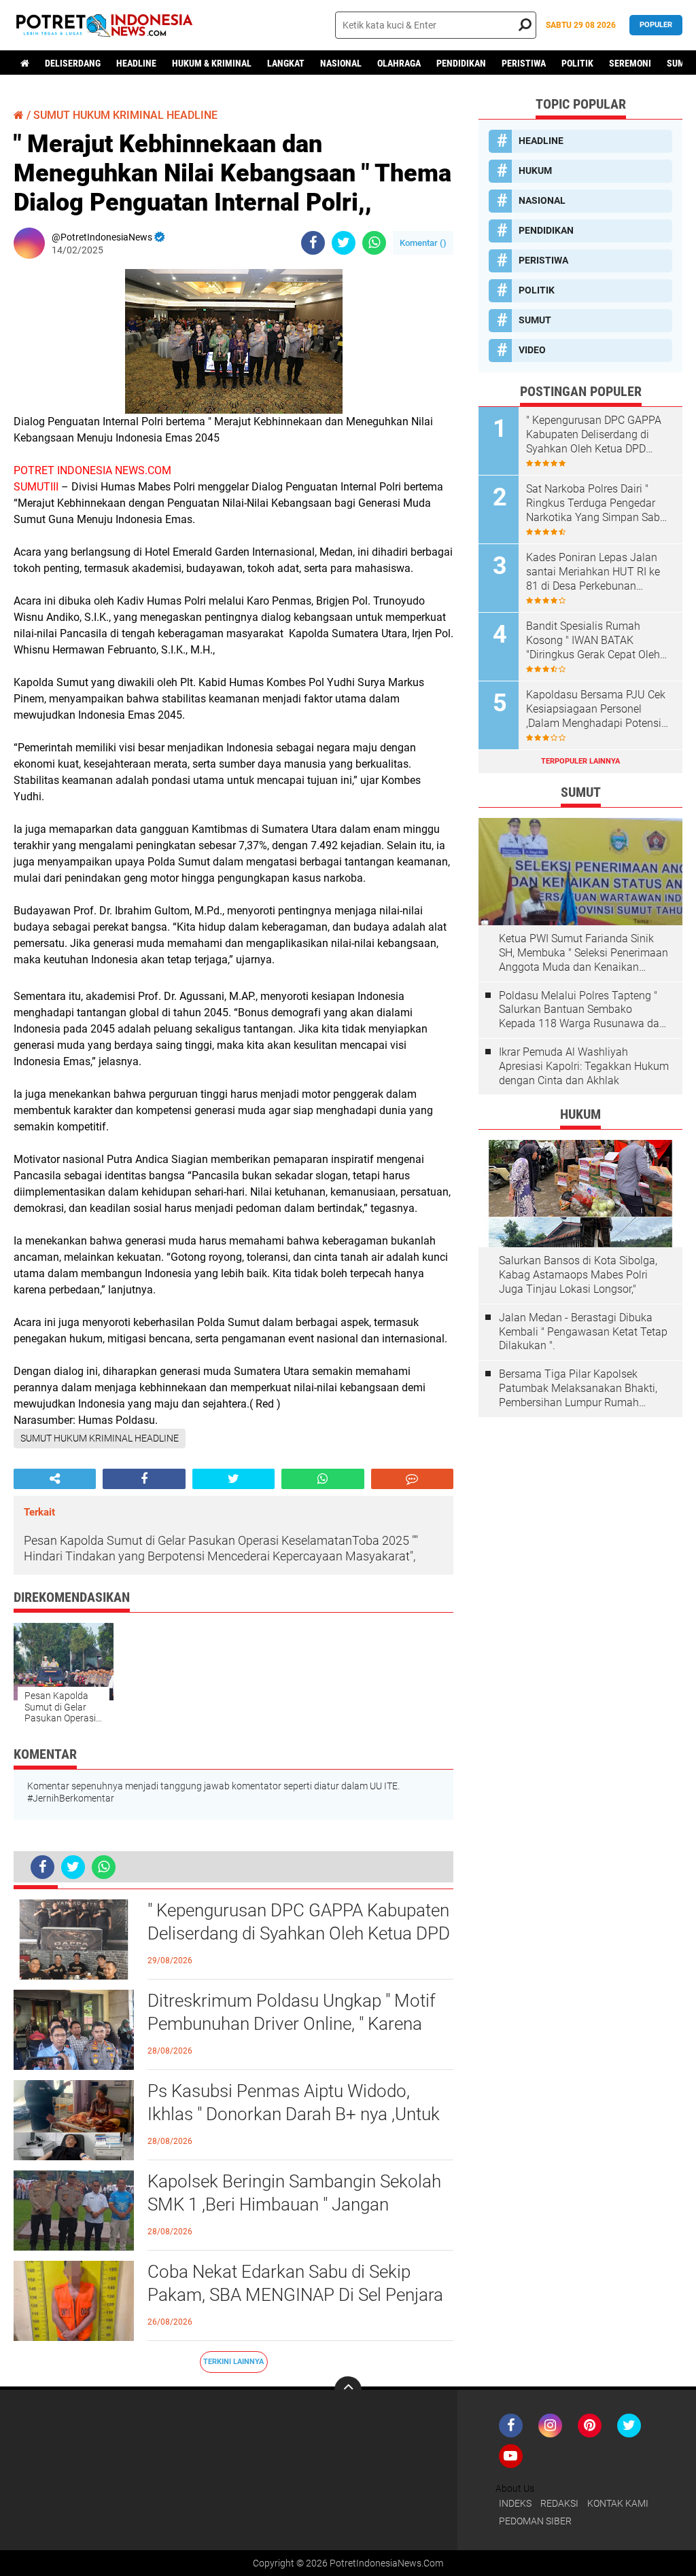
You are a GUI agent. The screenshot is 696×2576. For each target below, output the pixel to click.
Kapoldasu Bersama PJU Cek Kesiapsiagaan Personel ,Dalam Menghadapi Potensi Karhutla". (596, 709)
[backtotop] (348, 2390)
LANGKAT (286, 63)
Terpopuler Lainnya (580, 761)
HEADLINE (136, 63)
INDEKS (515, 2503)
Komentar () (423, 243)
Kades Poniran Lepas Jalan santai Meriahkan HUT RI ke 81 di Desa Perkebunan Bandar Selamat (593, 572)
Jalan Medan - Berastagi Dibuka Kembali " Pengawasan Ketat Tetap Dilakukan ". (583, 1332)
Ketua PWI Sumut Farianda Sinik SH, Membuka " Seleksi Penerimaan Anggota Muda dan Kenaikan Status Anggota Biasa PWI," (584, 953)
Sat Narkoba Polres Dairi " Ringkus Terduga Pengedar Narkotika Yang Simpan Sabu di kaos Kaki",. (596, 503)
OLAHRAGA (399, 63)
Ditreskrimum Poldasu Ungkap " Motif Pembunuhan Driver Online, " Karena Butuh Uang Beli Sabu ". (292, 2024)
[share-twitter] (344, 243)
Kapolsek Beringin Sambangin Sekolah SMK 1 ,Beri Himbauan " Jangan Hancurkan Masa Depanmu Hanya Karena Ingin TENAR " (294, 2205)
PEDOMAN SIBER (535, 2521)
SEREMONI (630, 63)
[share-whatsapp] (374, 243)
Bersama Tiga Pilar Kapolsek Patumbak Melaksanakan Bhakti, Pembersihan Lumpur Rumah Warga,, (578, 1389)
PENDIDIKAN (461, 63)
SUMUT (535, 320)
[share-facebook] (313, 243)
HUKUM (535, 171)
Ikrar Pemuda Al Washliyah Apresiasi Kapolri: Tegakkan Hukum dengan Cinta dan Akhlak (584, 1066)
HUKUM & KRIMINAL (212, 63)
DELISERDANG (73, 63)
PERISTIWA (524, 63)
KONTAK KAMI (618, 2503)
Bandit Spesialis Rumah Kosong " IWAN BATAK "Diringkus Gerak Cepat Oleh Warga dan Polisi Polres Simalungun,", (593, 641)
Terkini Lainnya (233, 2362)
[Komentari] (412, 1479)
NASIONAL (341, 63)
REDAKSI (559, 2503)
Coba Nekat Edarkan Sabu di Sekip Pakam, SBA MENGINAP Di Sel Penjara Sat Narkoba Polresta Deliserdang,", (295, 2295)
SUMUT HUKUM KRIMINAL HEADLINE (125, 115)
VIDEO (532, 350)
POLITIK (577, 63)
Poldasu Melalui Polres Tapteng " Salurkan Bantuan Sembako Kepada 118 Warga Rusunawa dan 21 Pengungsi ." (582, 1010)
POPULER (656, 25)
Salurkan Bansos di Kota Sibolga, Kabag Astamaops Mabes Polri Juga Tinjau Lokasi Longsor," (578, 1275)
